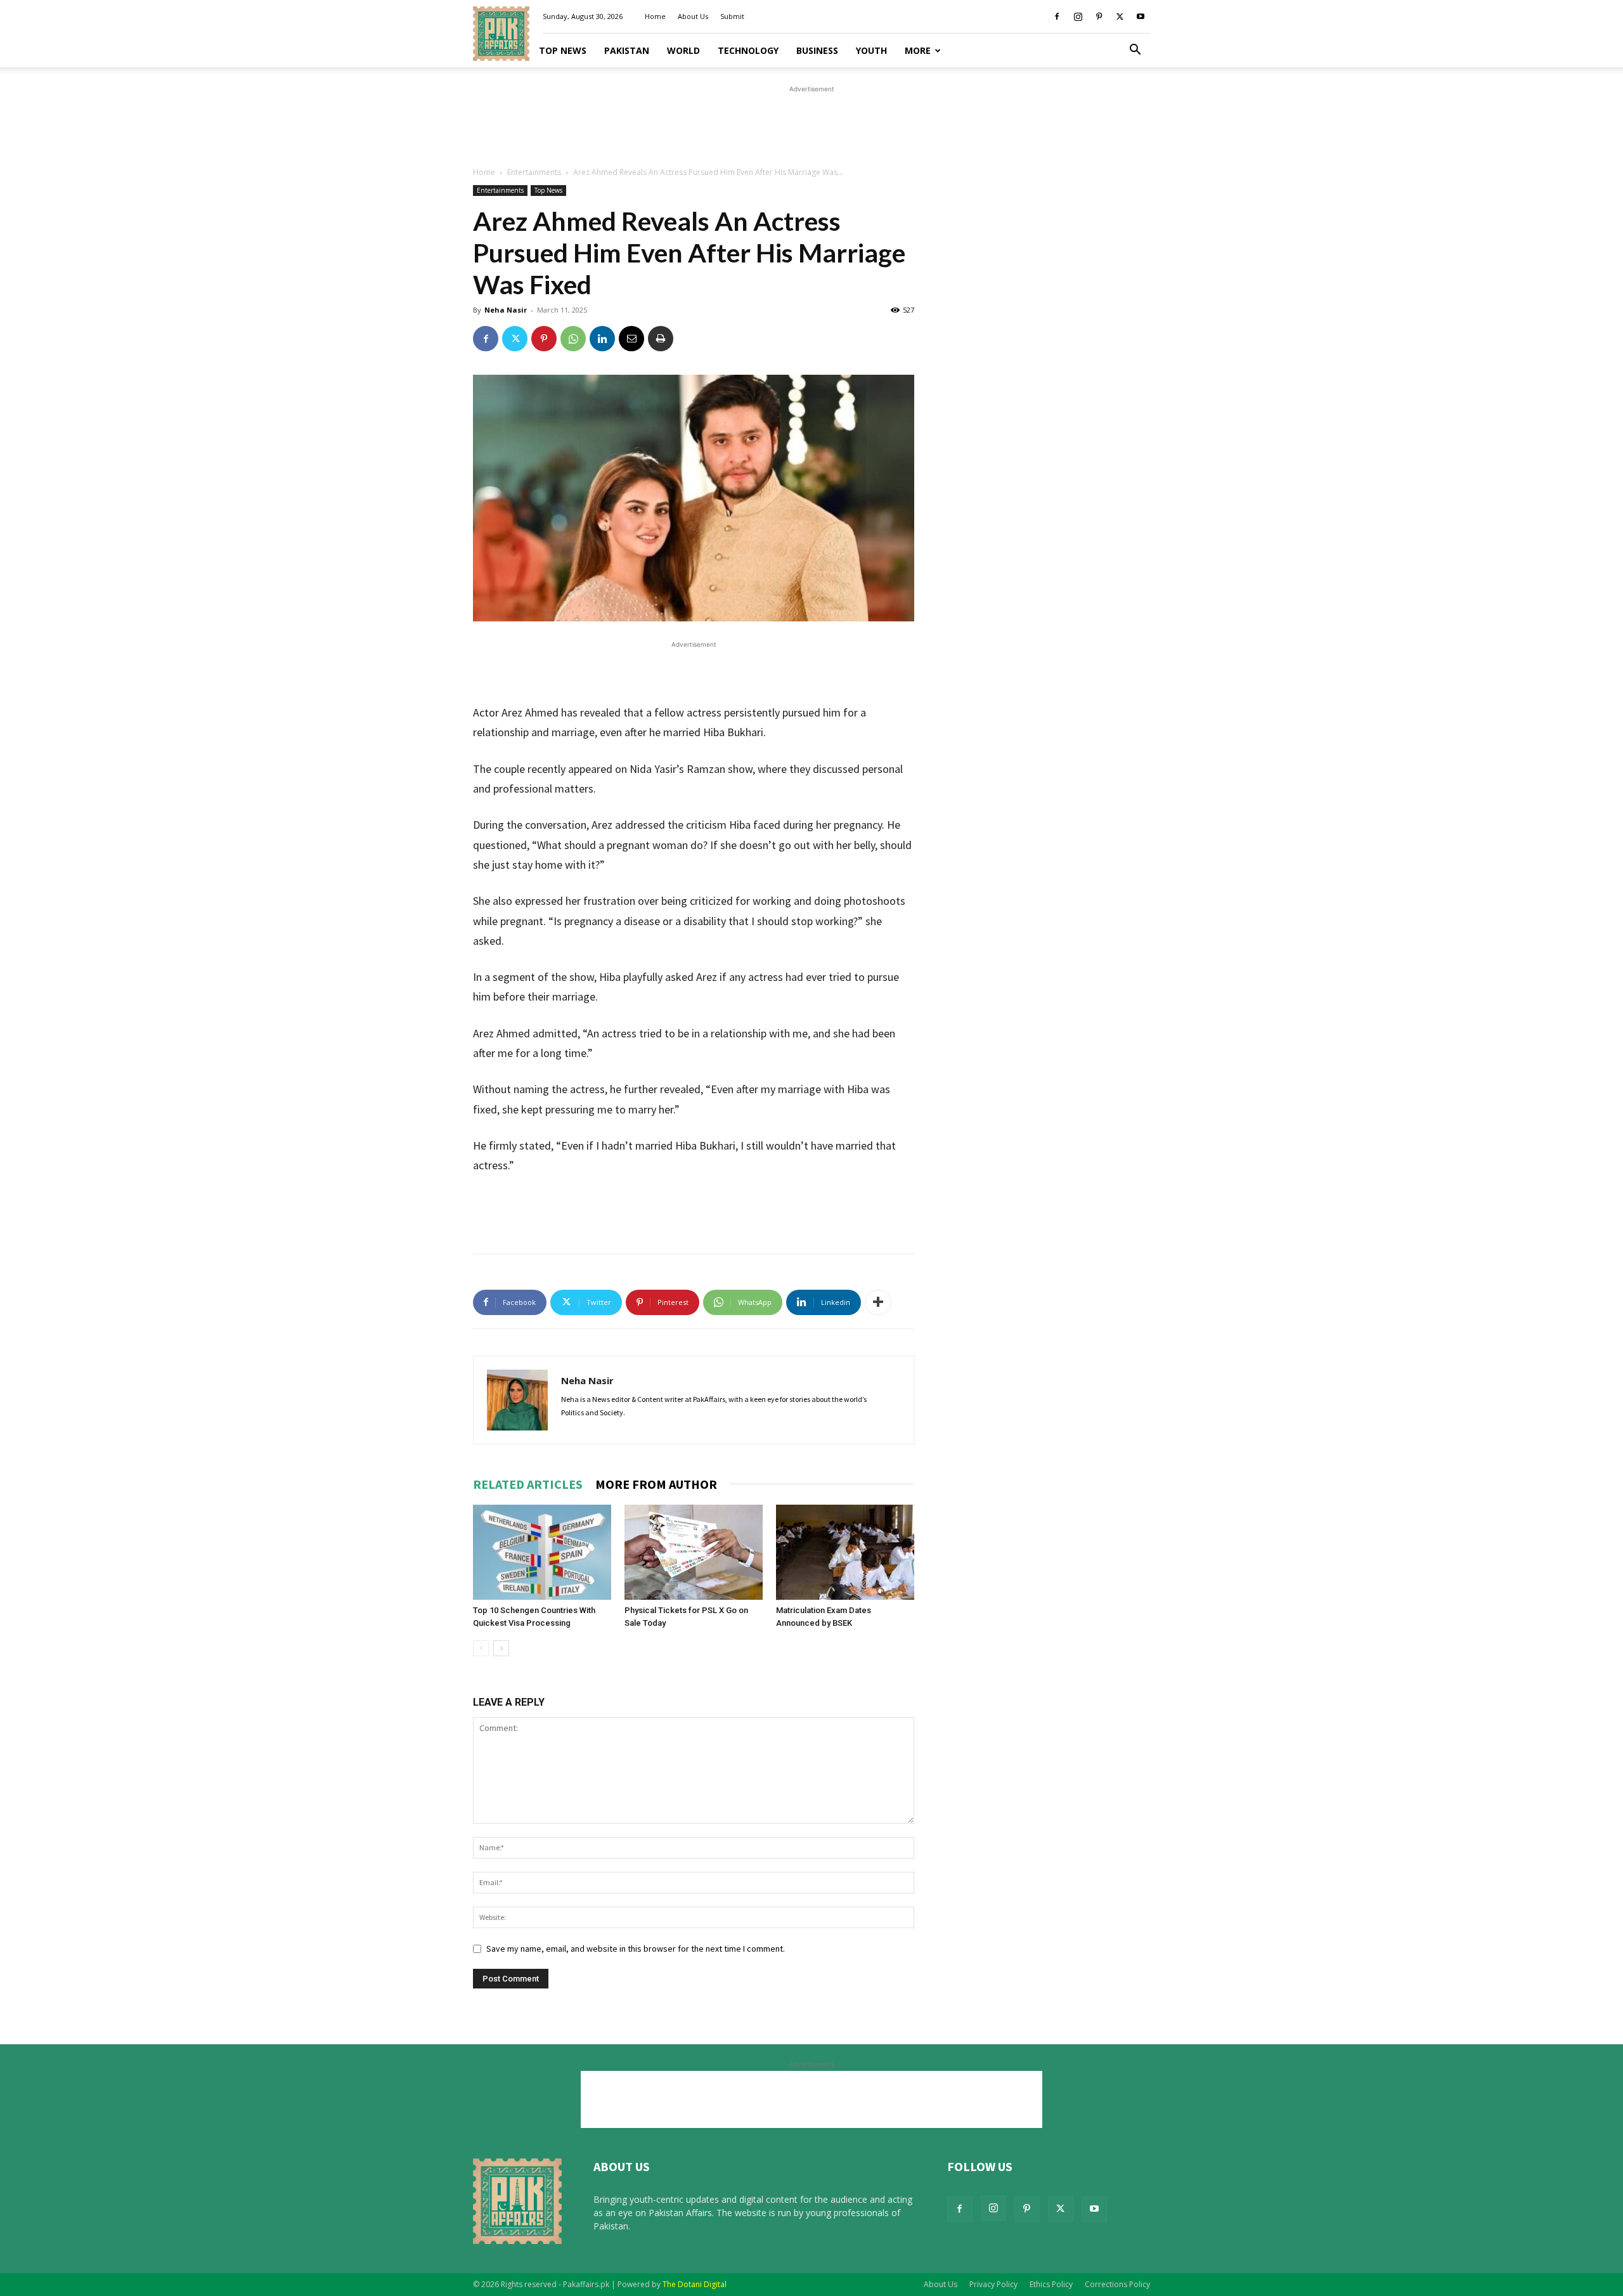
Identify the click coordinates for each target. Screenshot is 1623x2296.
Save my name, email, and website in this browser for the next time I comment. (636, 1949)
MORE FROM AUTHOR (656, 1484)
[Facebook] (1057, 16)
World (683, 50)
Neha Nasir (506, 310)
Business (817, 50)
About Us (693, 16)
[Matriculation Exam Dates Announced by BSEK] (845, 1552)
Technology (748, 50)
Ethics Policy (1051, 2284)
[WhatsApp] (573, 339)
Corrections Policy (1117, 2284)
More (918, 50)
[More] (878, 1302)
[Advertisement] (811, 124)
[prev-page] (481, 1648)
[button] (1135, 51)
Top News (563, 50)
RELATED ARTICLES (528, 1484)
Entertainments (534, 172)
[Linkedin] (602, 339)
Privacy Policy (993, 2284)
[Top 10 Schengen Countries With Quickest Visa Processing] (542, 1552)
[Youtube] (1141, 16)
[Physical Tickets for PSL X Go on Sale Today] (694, 1552)
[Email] (631, 339)
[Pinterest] (1099, 16)
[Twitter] (1120, 16)
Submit (732, 16)
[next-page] (501, 1648)
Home (655, 16)
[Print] (661, 339)
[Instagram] (1078, 16)
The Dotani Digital (695, 2284)
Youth (871, 50)
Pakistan (627, 50)
